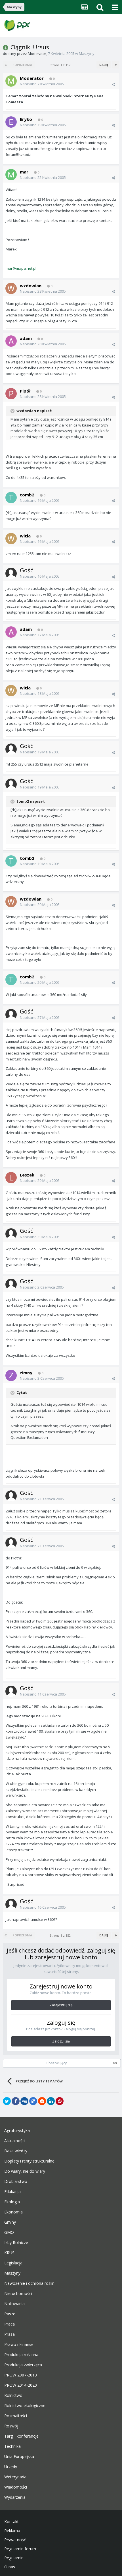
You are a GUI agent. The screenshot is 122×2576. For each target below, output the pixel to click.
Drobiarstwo (16, 2181)
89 (115, 2063)
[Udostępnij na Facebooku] (16, 2101)
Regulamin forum (20, 2549)
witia (25, 536)
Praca (10, 2324)
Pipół (25, 391)
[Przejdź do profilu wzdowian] (11, 288)
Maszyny (87, 53)
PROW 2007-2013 (21, 2375)
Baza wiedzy (16, 2151)
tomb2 (27, 495)
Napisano (42, 84)
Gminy (10, 2222)
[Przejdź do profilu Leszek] (11, 1178)
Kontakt (11, 2522)
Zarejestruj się (61, 2005)
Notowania (14, 2304)
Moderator (37, 53)
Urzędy (11, 2467)
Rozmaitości (16, 2416)
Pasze (10, 2314)
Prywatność (15, 2540)
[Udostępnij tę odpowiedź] (113, 84)
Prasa (10, 2334)
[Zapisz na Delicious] (33, 2101)
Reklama (12, 2531)
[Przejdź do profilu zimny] (11, 1375)
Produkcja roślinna (21, 2355)
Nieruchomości (18, 2294)
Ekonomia (13, 2212)
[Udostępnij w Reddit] (42, 2101)
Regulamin (14, 2558)
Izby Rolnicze (16, 2243)
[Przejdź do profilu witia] (11, 539)
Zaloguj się (61, 2041)
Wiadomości (16, 2487)
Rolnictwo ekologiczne (25, 2406)
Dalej (104, 65)
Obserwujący (56, 2063)
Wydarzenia (15, 2497)
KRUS (9, 2253)
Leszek (27, 1175)
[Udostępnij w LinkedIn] (51, 2101)
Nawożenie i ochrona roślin (29, 2283)
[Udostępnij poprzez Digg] (24, 2101)
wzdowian (31, 286)
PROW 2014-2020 (21, 2385)
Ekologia (12, 2202)
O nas (10, 2567)
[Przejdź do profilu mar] (11, 175)
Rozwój (11, 2426)
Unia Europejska (19, 2457)
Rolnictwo (13, 2395)
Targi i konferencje (21, 2436)
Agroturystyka (17, 2131)
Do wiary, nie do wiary (25, 2171)
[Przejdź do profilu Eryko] (11, 122)
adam (26, 338)
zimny (26, 1373)
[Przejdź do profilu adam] (11, 341)
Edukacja (12, 2192)
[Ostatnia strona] (116, 65)
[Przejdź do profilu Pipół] (11, 394)
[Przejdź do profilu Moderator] (11, 81)
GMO (9, 2232)
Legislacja (13, 2263)
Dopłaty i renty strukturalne (29, 2161)
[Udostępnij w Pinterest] (60, 2101)
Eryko (26, 119)
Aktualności (15, 2141)
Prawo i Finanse (19, 2344)
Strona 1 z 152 (61, 65)
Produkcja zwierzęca (23, 2365)
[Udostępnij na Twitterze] (7, 2101)
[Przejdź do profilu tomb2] (11, 498)
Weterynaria (15, 2477)
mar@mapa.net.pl (21, 268)
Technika (12, 2446)
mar (24, 172)
